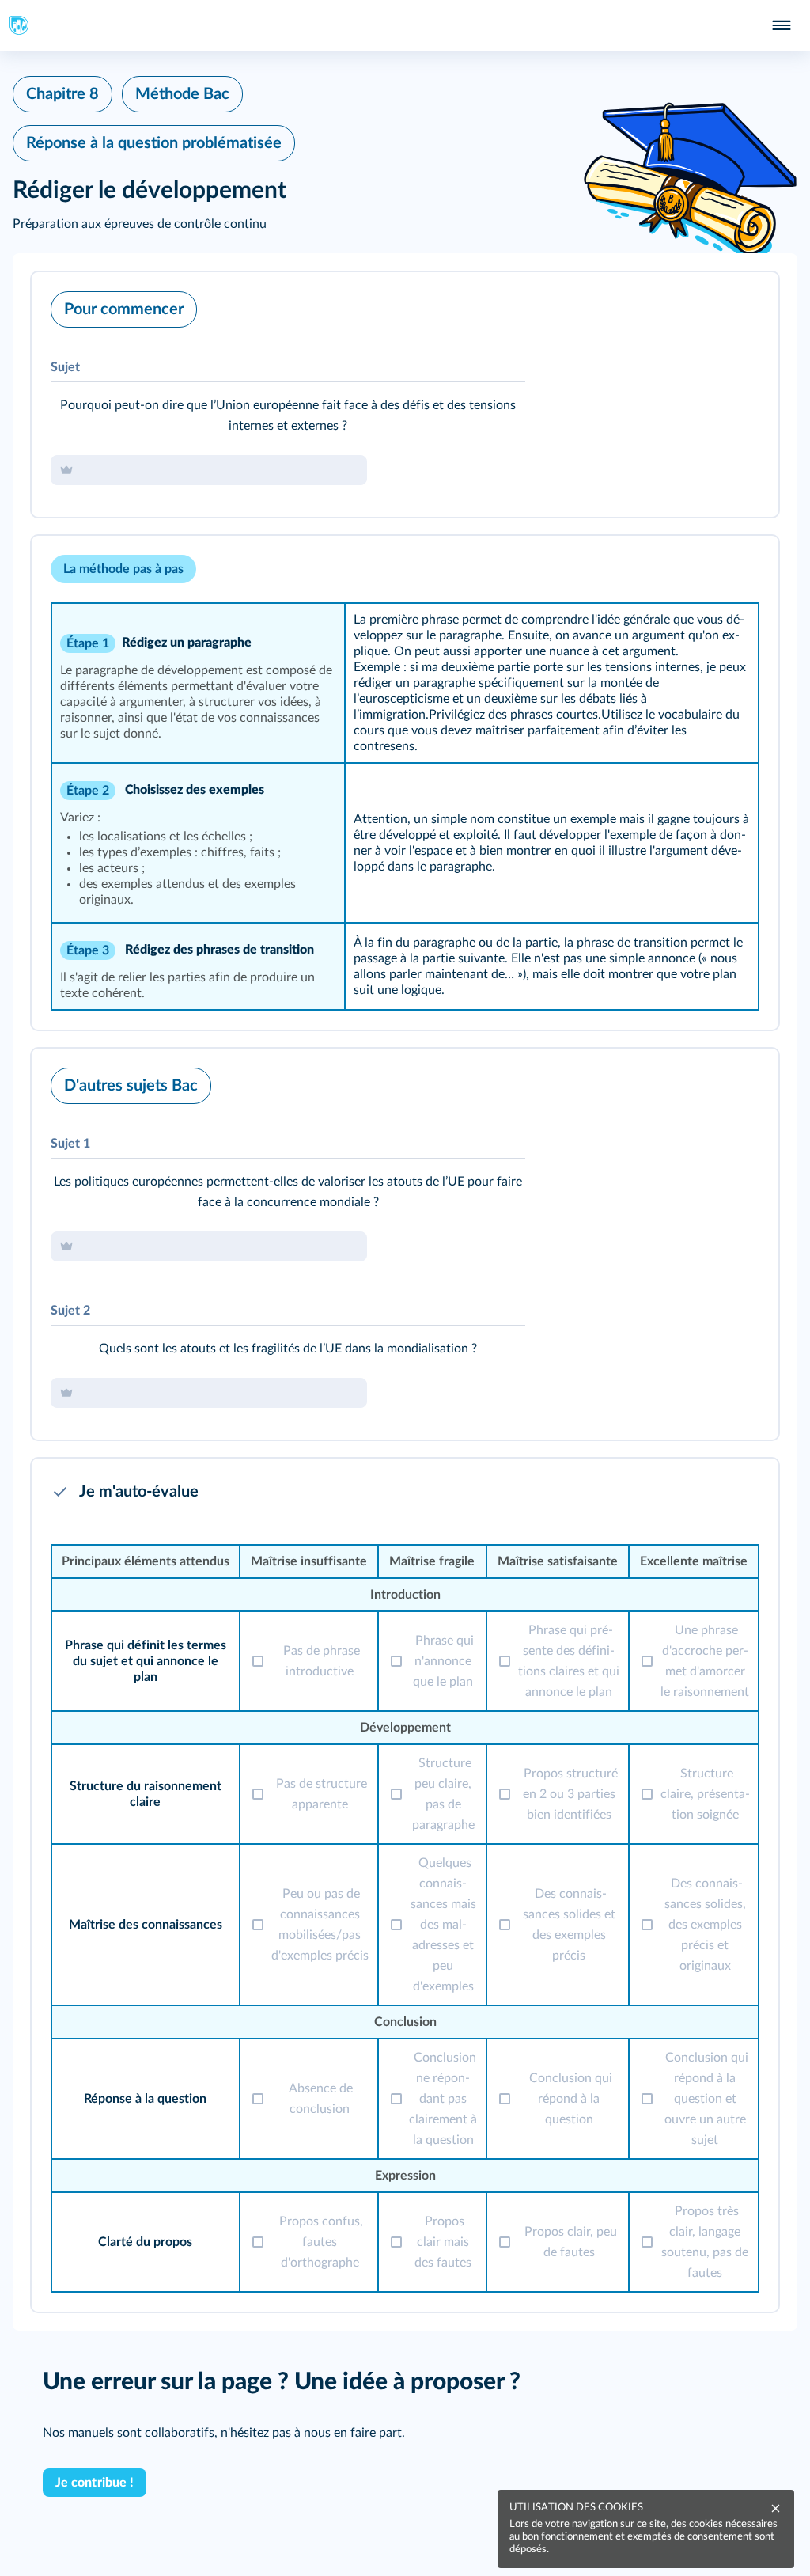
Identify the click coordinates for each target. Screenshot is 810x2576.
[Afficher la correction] (701, 305)
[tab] (701, 305)
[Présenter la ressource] (742, 305)
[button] (405, 395)
